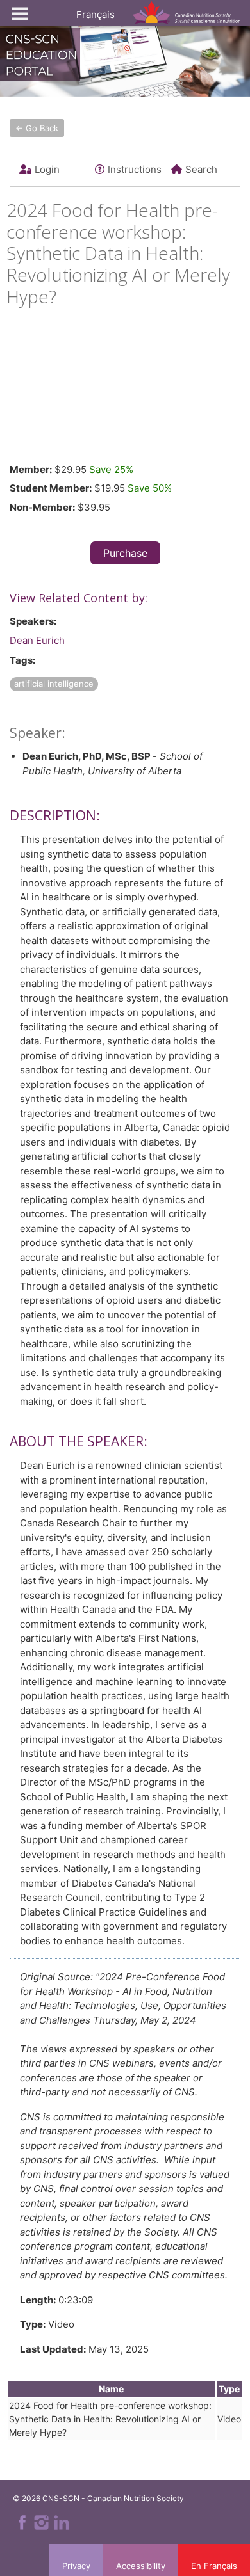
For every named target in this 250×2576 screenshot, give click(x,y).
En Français (214, 2566)
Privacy (76, 2566)
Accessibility (141, 2566)
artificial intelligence (54, 684)
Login (47, 169)
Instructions (135, 169)
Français (96, 14)
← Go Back (37, 128)
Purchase (125, 553)
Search (201, 169)
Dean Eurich (37, 640)
